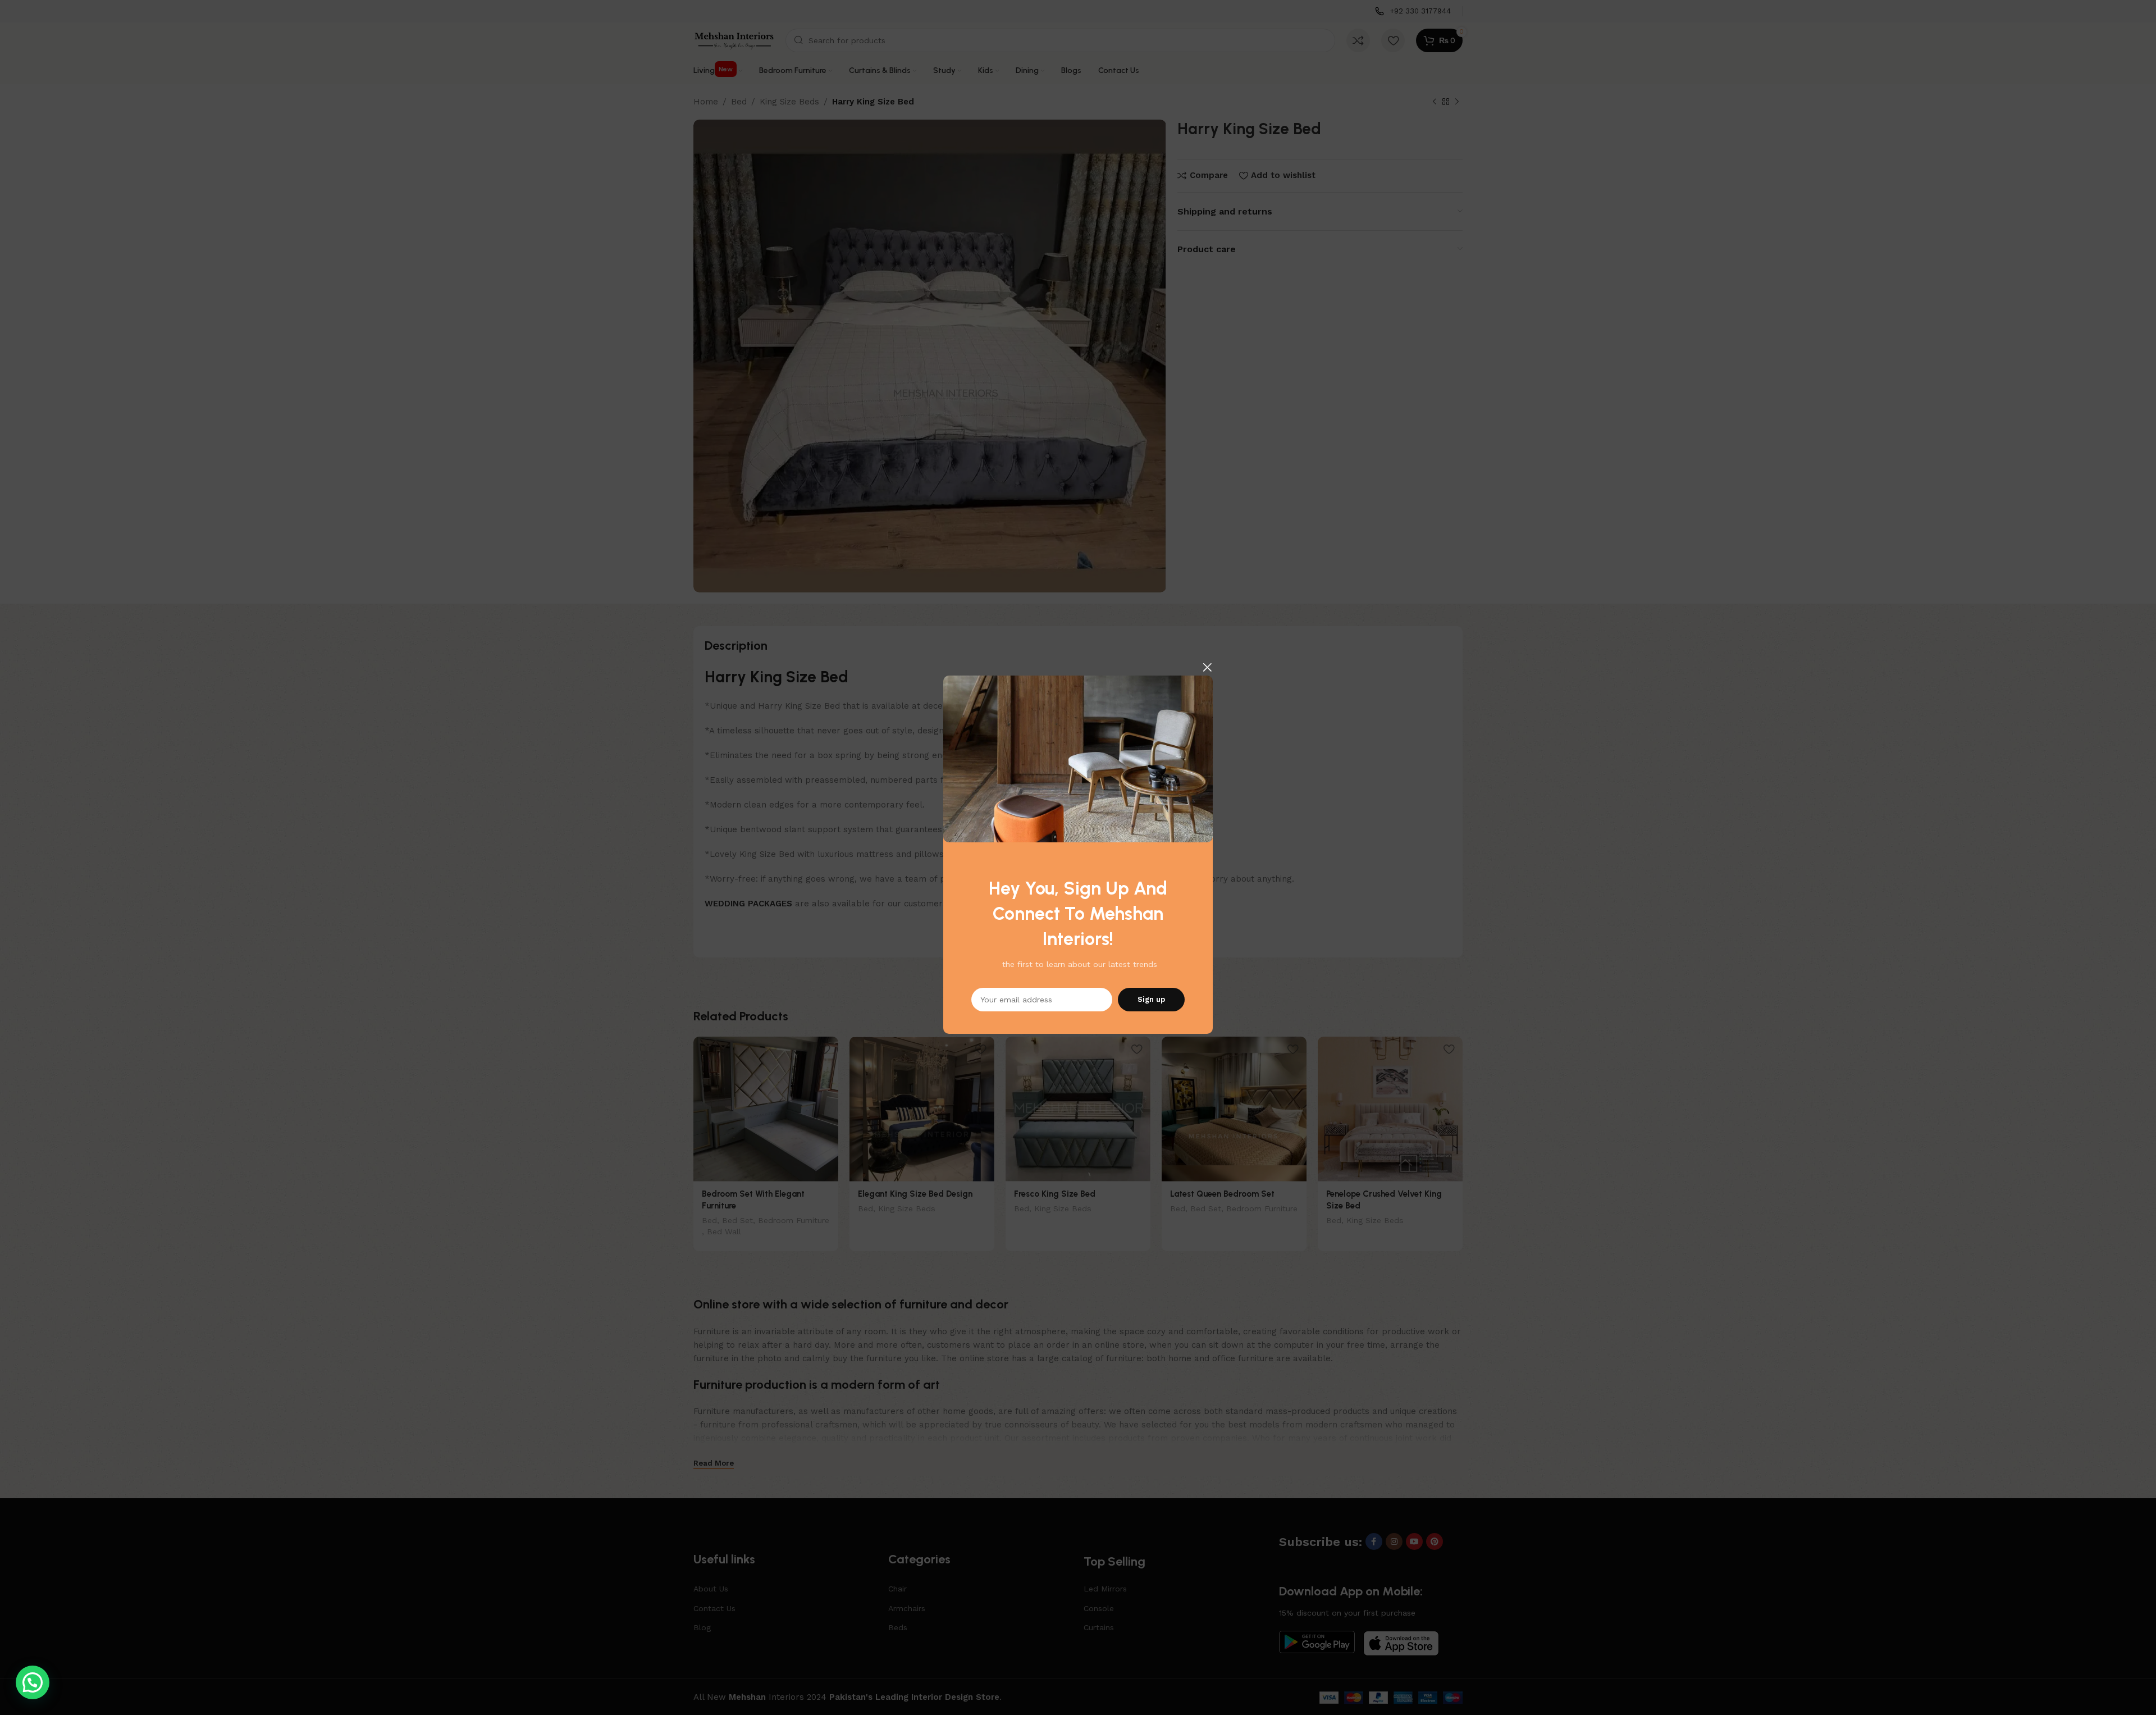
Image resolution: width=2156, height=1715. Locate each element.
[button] (33, 1682)
